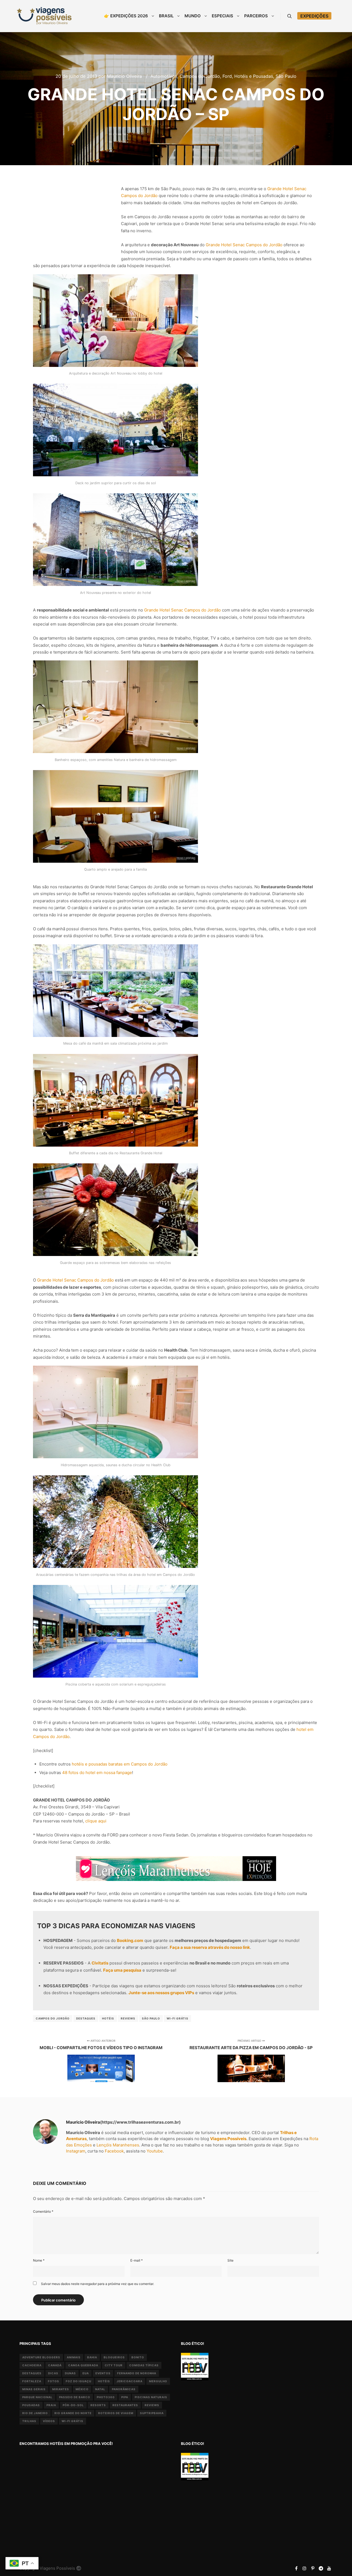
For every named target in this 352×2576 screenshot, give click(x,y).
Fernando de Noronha (137, 2373)
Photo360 (106, 2397)
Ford (227, 76)
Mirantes (61, 2389)
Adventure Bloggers (41, 2357)
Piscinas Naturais (151, 2397)
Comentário (43, 2211)
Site (230, 2260)
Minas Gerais (34, 2389)
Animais (74, 2357)
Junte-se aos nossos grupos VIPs (161, 1993)
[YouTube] (329, 2568)
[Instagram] (304, 2568)
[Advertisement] (74, 216)
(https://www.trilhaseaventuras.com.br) (140, 2122)
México (82, 2389)
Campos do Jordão (200, 76)
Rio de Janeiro (35, 2413)
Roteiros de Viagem (116, 2413)
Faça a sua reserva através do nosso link (210, 1947)
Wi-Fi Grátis (178, 2018)
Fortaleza (32, 2381)
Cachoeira (32, 2365)
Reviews (128, 2018)
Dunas (70, 2373)
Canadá (55, 2365)
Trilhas (29, 2421)
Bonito (138, 2357)
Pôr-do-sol (73, 2405)
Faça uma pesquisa (122, 1970)
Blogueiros (114, 2357)
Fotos (53, 2381)
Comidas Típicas (144, 2365)
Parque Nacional (37, 2397)
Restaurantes (125, 2405)
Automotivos (164, 76)
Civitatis (100, 1963)
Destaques (86, 2018)
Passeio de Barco (75, 2397)
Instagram (76, 2151)
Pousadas (31, 2405)
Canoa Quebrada (83, 2365)
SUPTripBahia (152, 2413)
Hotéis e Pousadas (254, 76)
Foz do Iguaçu (79, 2381)
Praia (51, 2405)
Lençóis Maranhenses (118, 2145)
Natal (100, 2389)
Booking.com (130, 1940)
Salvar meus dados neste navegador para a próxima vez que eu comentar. (97, 2284)
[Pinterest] (313, 2568)
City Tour (114, 2365)
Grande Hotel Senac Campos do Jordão (244, 245)
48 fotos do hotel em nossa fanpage (97, 1773)
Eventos (103, 2373)
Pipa (125, 2397)
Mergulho (158, 2381)
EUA (86, 2373)
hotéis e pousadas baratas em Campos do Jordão (120, 1764)
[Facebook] (296, 2568)
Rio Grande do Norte (73, 2413)
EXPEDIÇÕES (314, 16)
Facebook (114, 2151)
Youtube (155, 2151)
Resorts (98, 2405)
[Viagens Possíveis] (44, 16)
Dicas (53, 2373)
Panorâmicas (124, 2389)
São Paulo (286, 76)
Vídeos (49, 2421)
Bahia (92, 2357)
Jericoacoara (130, 2381)
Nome (39, 2260)
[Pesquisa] (290, 16)
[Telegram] (321, 2568)
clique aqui (96, 1821)
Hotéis (108, 2018)
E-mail (137, 2260)
